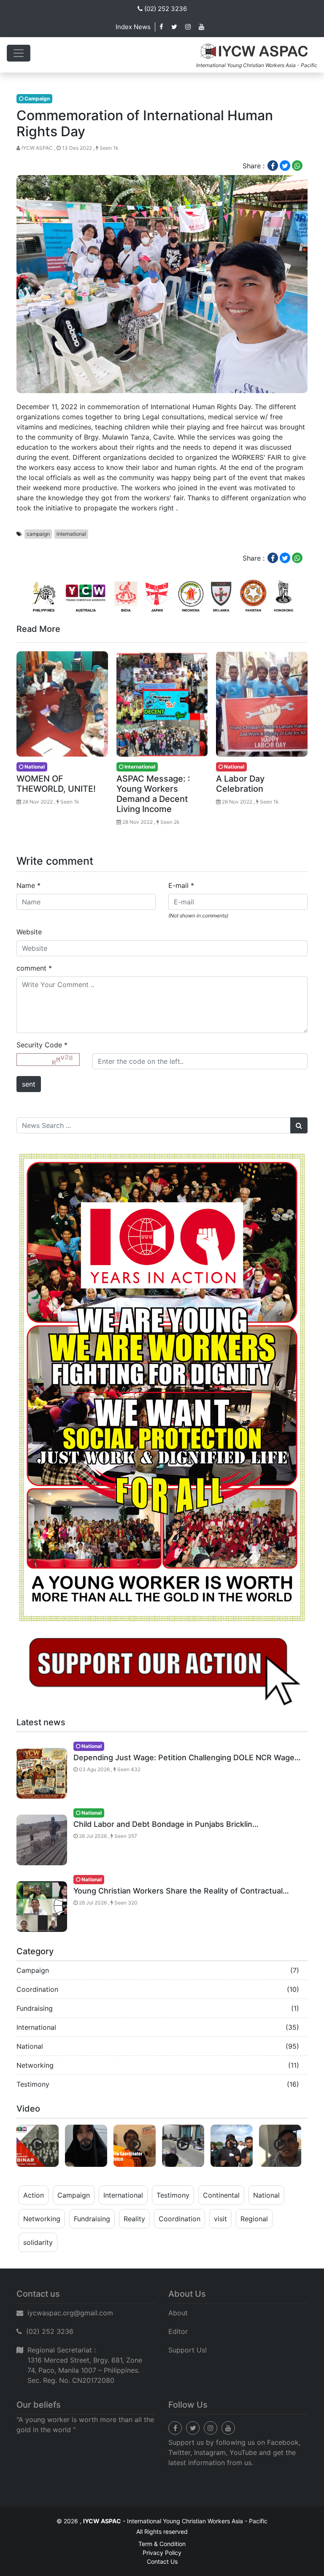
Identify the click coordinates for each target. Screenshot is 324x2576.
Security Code (42, 1045)
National (30, 2046)
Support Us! (188, 2350)
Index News (133, 27)
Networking (35, 2065)
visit (220, 2219)
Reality (134, 2219)
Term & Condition (162, 2544)
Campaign (33, 1970)
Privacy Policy (162, 2553)
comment (34, 968)
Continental (221, 2195)
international (71, 534)
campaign (38, 534)
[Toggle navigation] (19, 53)
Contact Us (162, 2561)
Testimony (33, 2084)
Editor (178, 2331)
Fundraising (35, 2008)
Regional (254, 2219)
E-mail (181, 885)
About (178, 2313)
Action (34, 2195)
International (36, 2027)
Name (28, 885)
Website (29, 932)
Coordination (37, 1989)
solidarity (38, 2242)
